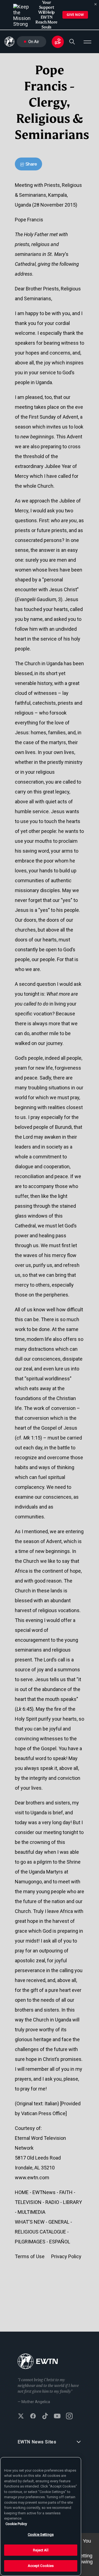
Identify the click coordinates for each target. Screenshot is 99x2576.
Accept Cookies (41, 2566)
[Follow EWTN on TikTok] (45, 2417)
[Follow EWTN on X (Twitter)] (21, 2417)
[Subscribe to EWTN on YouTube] (57, 2417)
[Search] (72, 42)
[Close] (96, 4)
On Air (34, 42)
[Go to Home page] (38, 2362)
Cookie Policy (16, 2524)
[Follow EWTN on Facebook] (33, 2417)
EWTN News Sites (37, 2442)
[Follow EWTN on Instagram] (69, 2417)
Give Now (75, 15)
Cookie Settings (41, 2534)
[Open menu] (87, 42)
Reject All (41, 2550)
